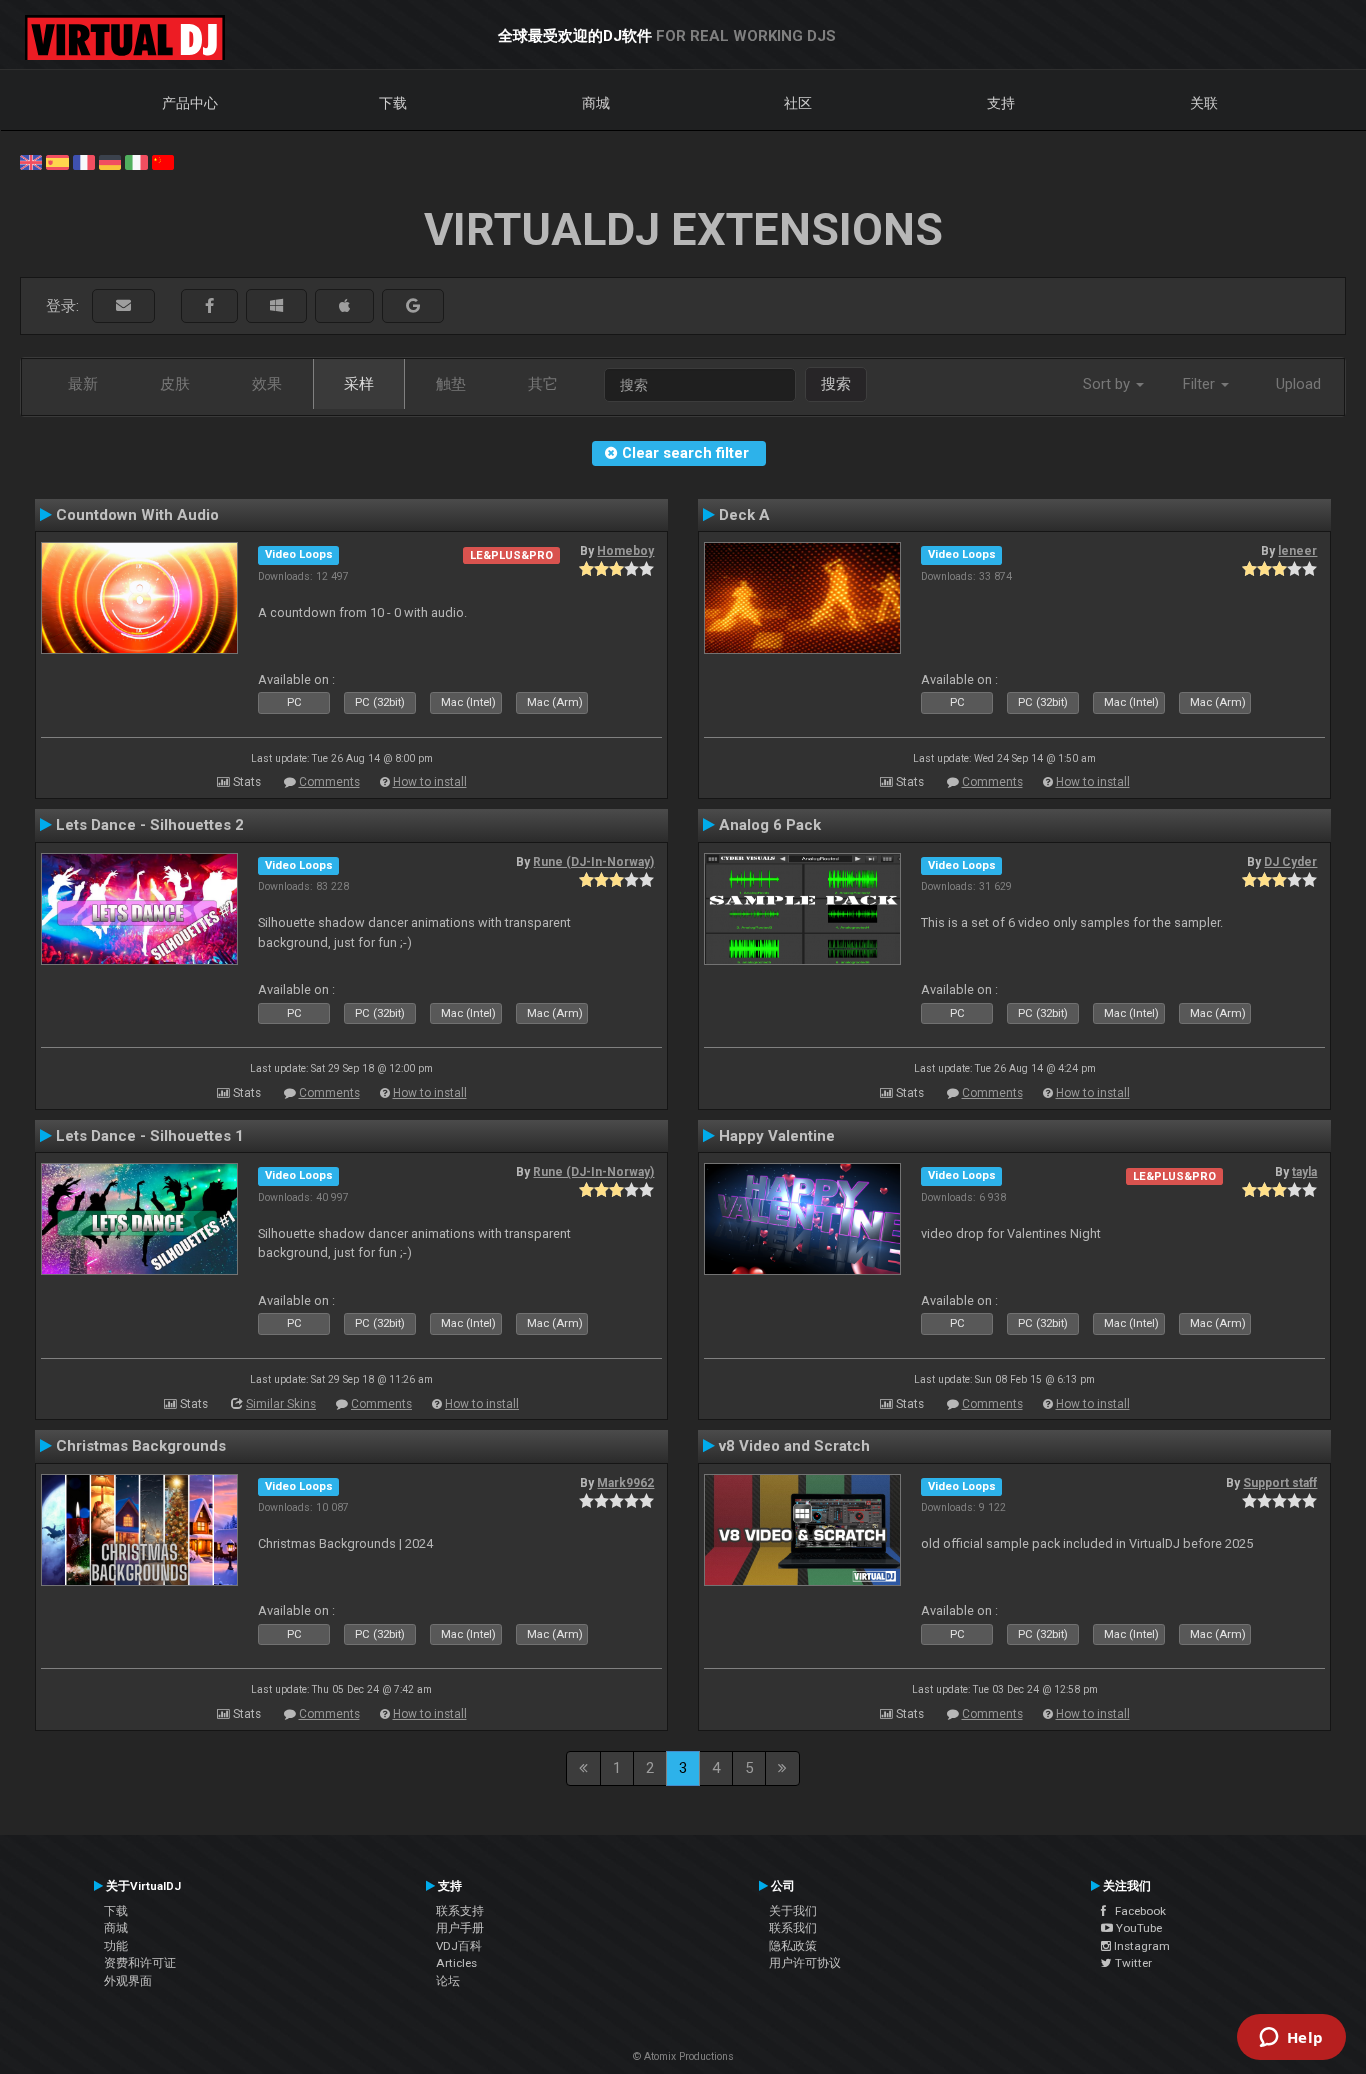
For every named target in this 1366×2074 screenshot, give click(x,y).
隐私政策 (793, 1946)
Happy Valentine (777, 1136)
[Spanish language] (57, 161)
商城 (596, 103)
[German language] (110, 161)
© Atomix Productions (683, 2056)
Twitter (1132, 1963)
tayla (1304, 1172)
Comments (329, 782)
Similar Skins (281, 1404)
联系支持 (460, 1911)
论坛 (448, 1981)
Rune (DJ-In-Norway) (593, 862)
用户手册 (460, 1928)
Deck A (744, 515)
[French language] (84, 161)
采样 (359, 384)
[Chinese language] (163, 161)
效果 (267, 384)
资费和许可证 (140, 1963)
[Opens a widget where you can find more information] (1291, 2039)
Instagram (1140, 1946)
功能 (116, 1946)
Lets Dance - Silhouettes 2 (150, 825)
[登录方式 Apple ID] (344, 306)
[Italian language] (136, 161)
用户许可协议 (805, 1963)
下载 (393, 103)
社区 (798, 103)
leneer (1297, 551)
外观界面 (128, 1981)
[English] (31, 161)
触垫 (451, 384)
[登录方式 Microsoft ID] (276, 306)
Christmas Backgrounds (141, 1446)
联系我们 (793, 1928)
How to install (430, 782)
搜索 (836, 384)
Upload (1298, 384)
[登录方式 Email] (123, 306)
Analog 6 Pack (770, 825)
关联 (1204, 103)
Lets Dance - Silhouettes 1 (150, 1136)
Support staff (1280, 1483)
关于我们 (793, 1911)
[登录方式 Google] (413, 306)
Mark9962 (625, 1483)
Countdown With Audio (137, 515)
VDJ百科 (459, 1946)
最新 (83, 384)
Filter (1201, 384)
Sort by (1108, 384)
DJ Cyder (1290, 862)
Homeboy (625, 551)
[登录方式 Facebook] (209, 306)
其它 (543, 384)
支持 (1001, 103)
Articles (456, 1963)
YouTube (1137, 1928)
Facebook (1136, 1911)
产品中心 (190, 103)
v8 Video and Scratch (794, 1446)
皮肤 (175, 384)
